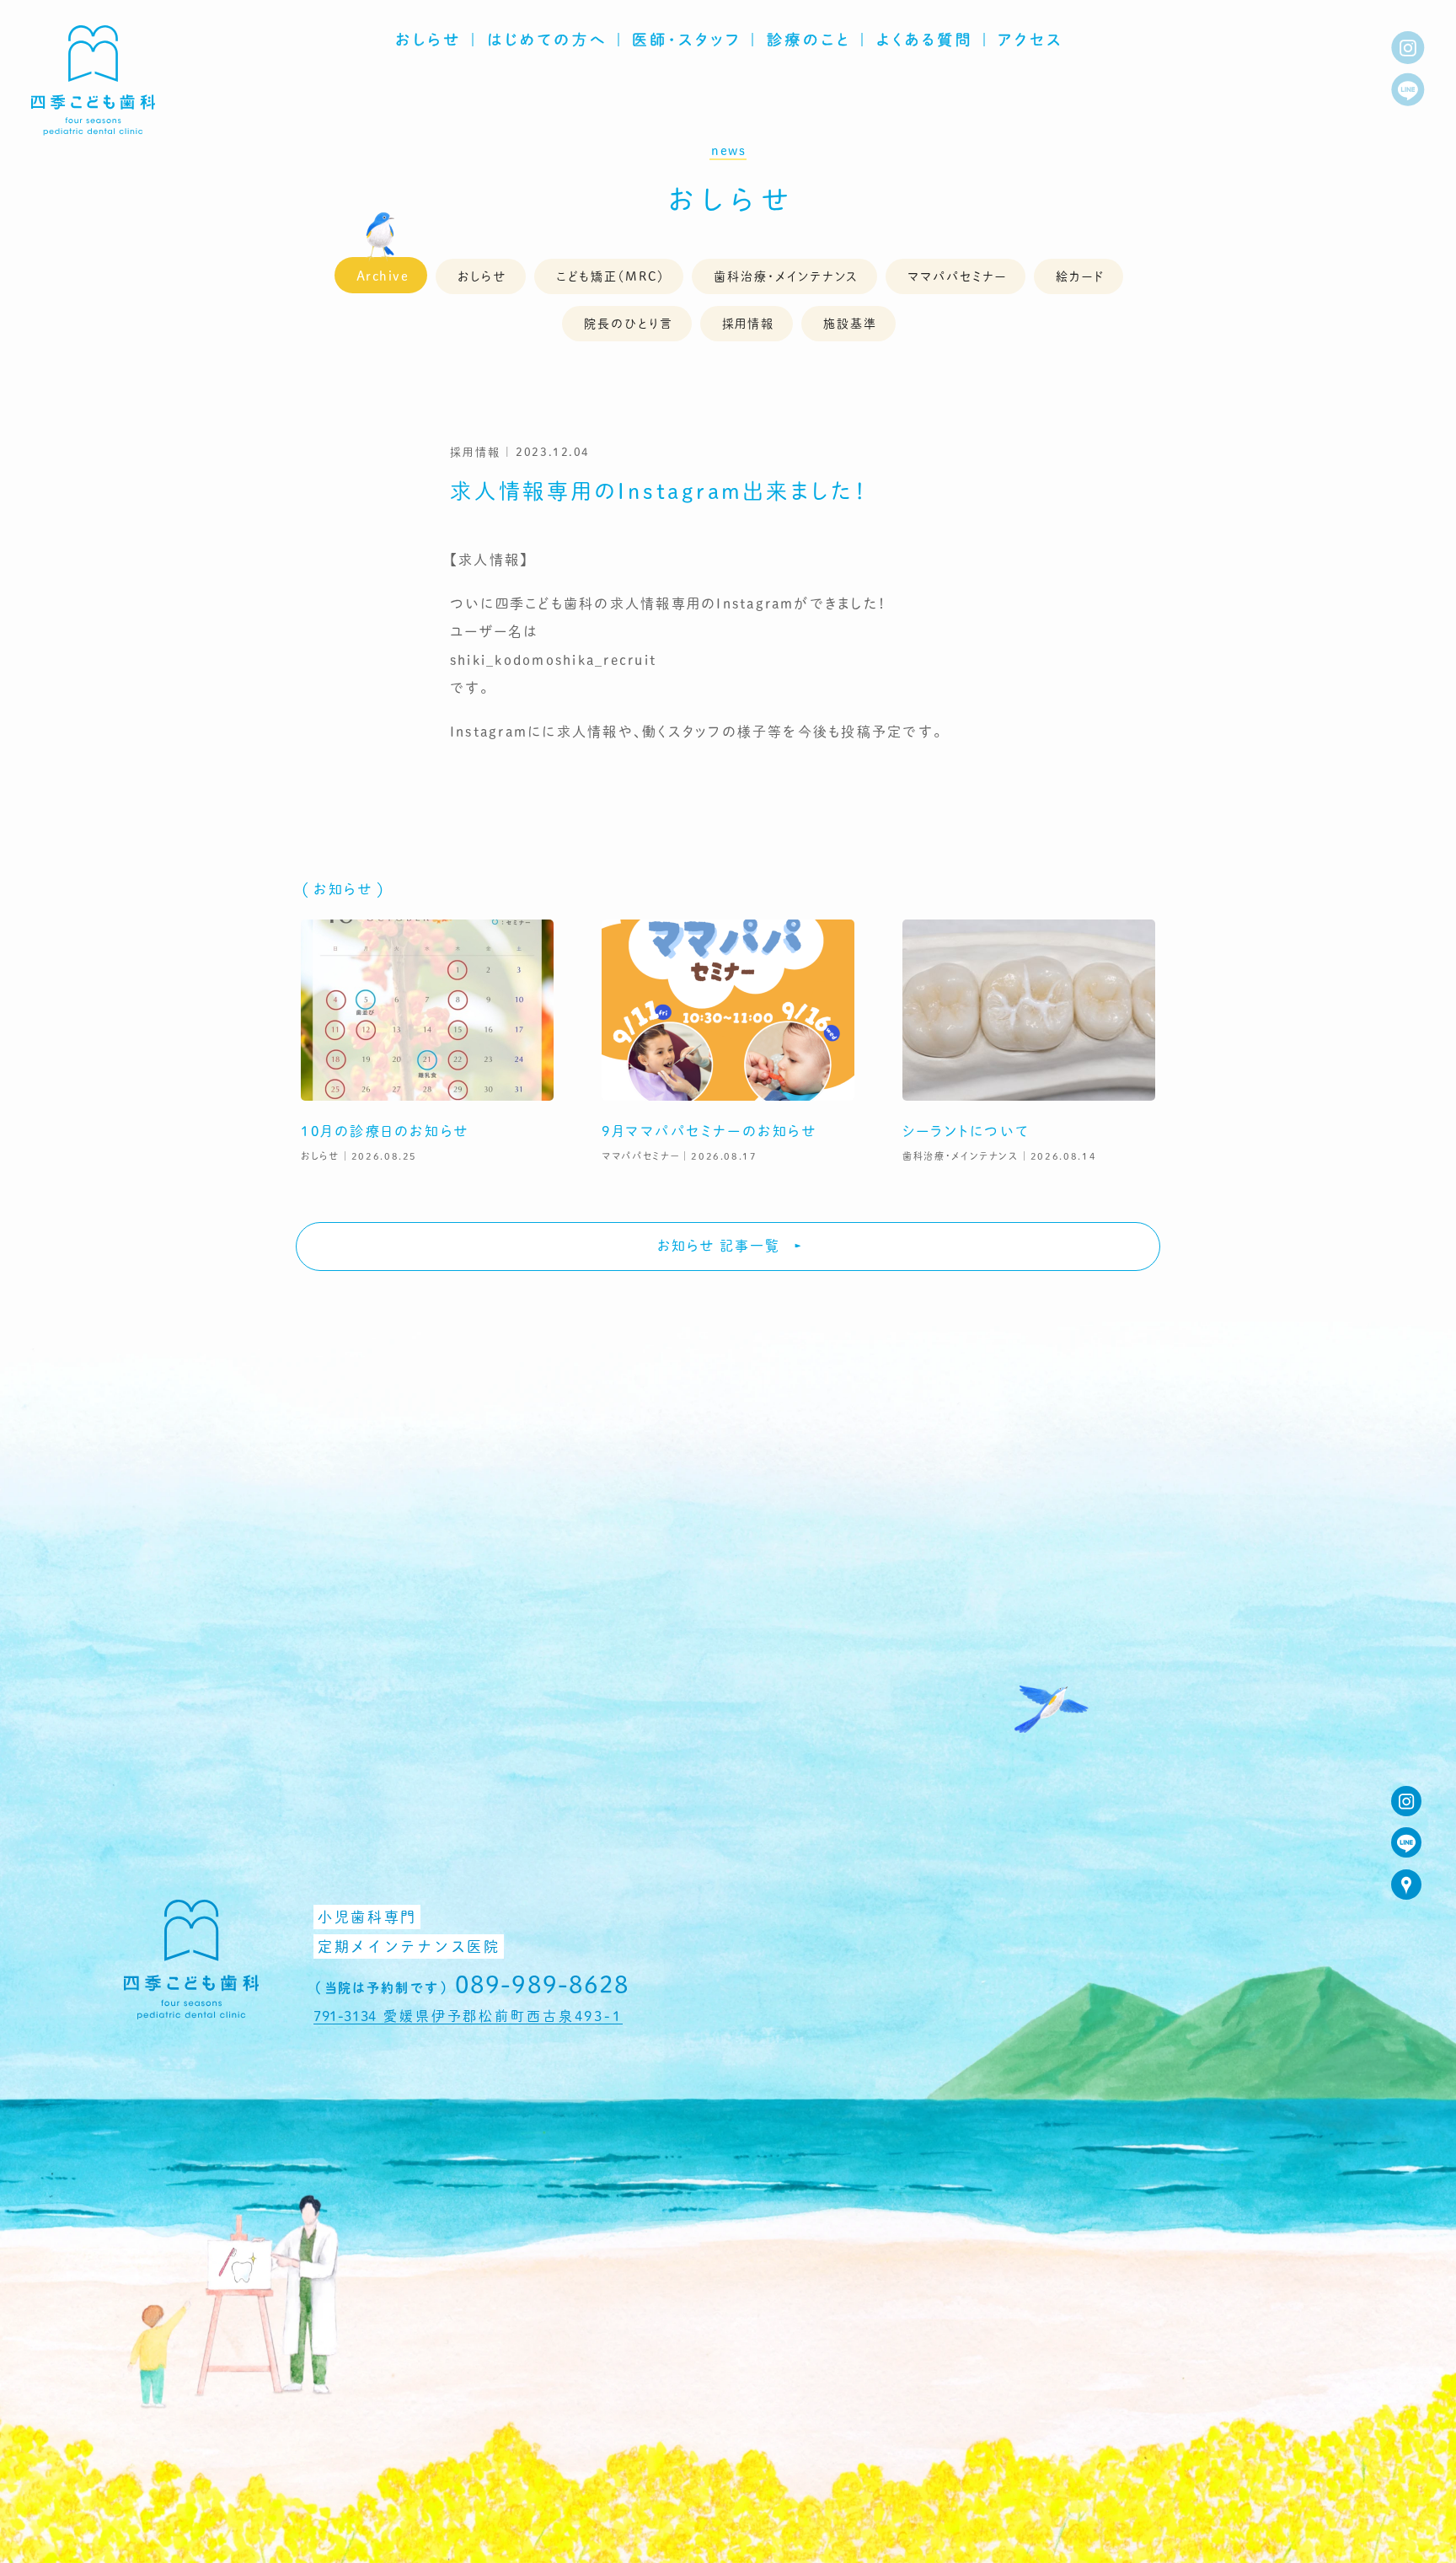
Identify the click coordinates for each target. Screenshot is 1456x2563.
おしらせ (732, 199)
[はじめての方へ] (546, 39)
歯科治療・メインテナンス (787, 276)
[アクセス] (1030, 39)
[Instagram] (1408, 48)
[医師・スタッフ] (686, 39)
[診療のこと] (808, 39)
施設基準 (850, 323)
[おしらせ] (428, 39)
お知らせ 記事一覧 (719, 1245)
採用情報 (749, 323)
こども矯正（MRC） (610, 276)
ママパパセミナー (957, 276)
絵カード (1080, 276)
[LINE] (1408, 89)
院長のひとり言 (629, 323)
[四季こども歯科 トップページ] (93, 129)
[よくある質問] (924, 39)
